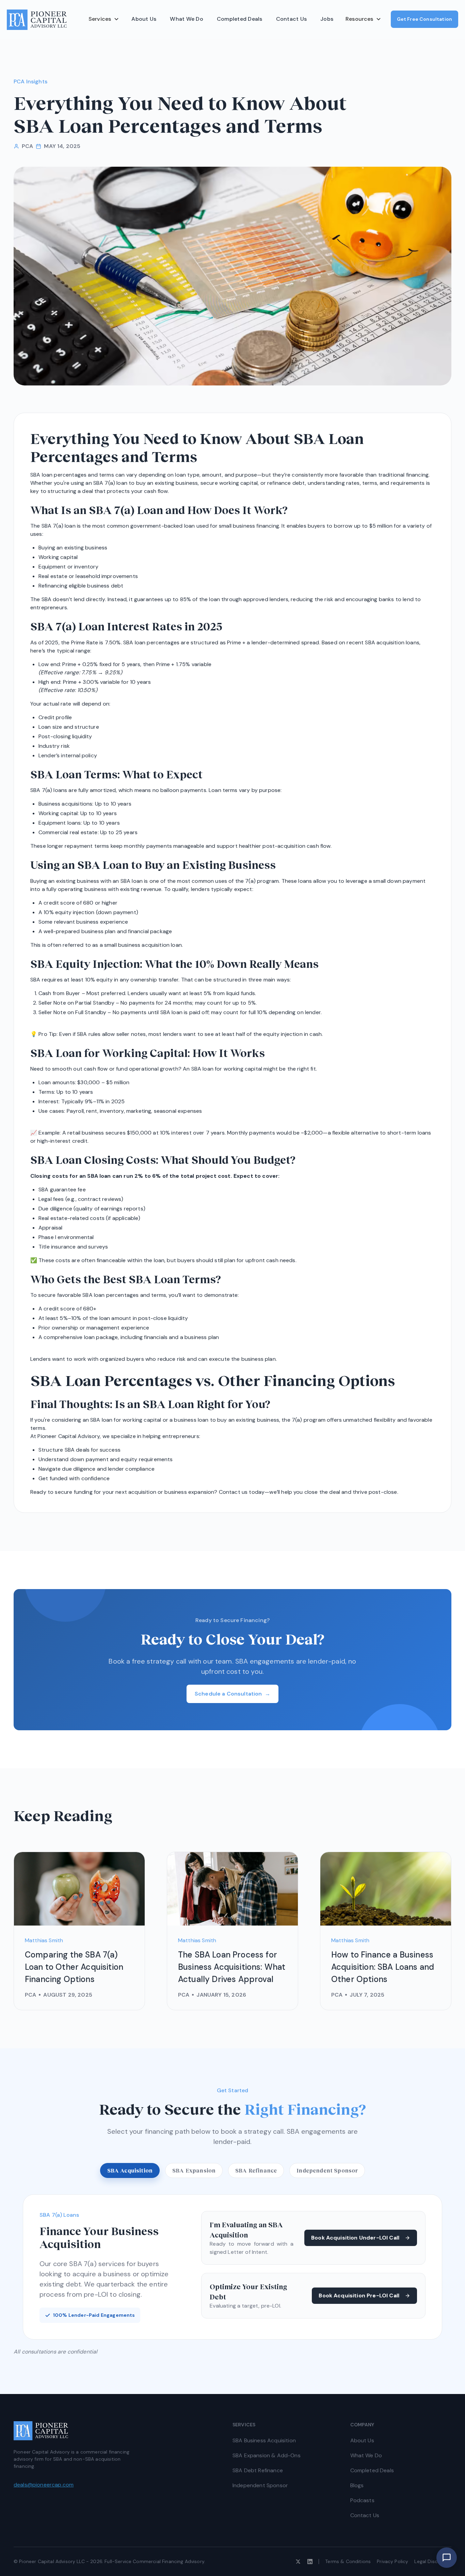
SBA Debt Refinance (258, 2470)
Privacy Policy (392, 2561)
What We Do (187, 19)
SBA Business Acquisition (264, 2440)
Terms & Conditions (348, 2561)
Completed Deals (240, 19)
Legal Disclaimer (433, 2561)
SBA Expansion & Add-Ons (267, 2455)
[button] (104, 19)
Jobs (327, 19)
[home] (37, 20)
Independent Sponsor (260, 2485)
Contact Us (292, 19)
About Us (144, 19)
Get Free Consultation (424, 19)
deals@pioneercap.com (44, 2485)
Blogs (357, 2485)
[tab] (130, 2170)
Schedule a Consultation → (233, 1694)
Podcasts (362, 2500)
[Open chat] (447, 2558)
